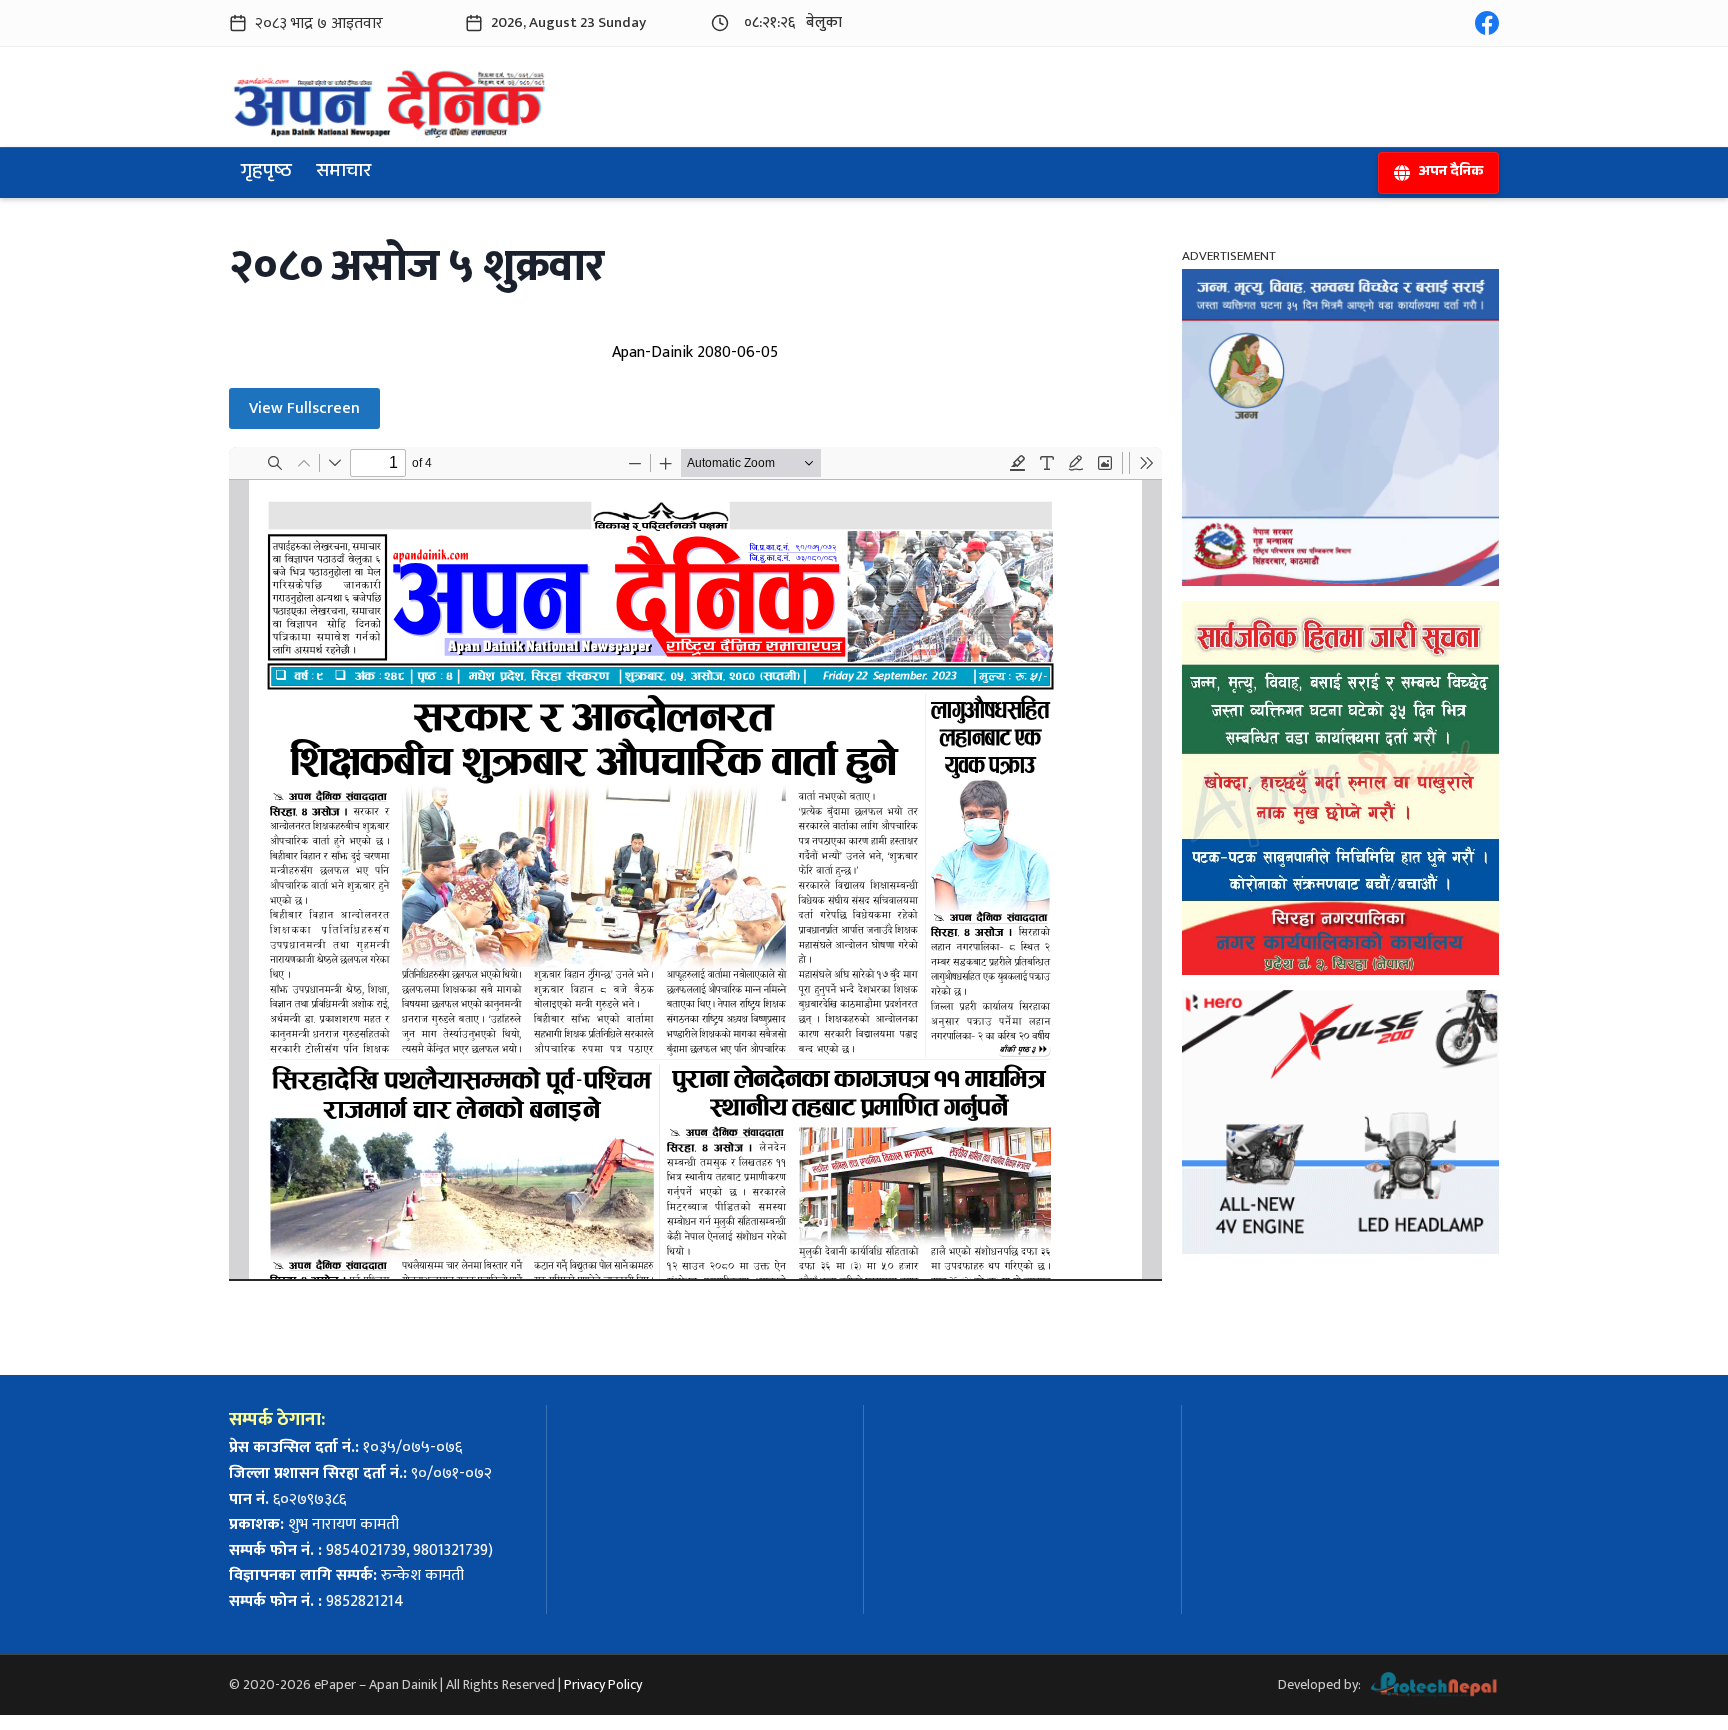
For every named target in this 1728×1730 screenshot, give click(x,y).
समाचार (343, 173)
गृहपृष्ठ (266, 173)
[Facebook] (1487, 23)
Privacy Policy (603, 1684)
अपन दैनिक (1450, 173)
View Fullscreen (304, 408)
